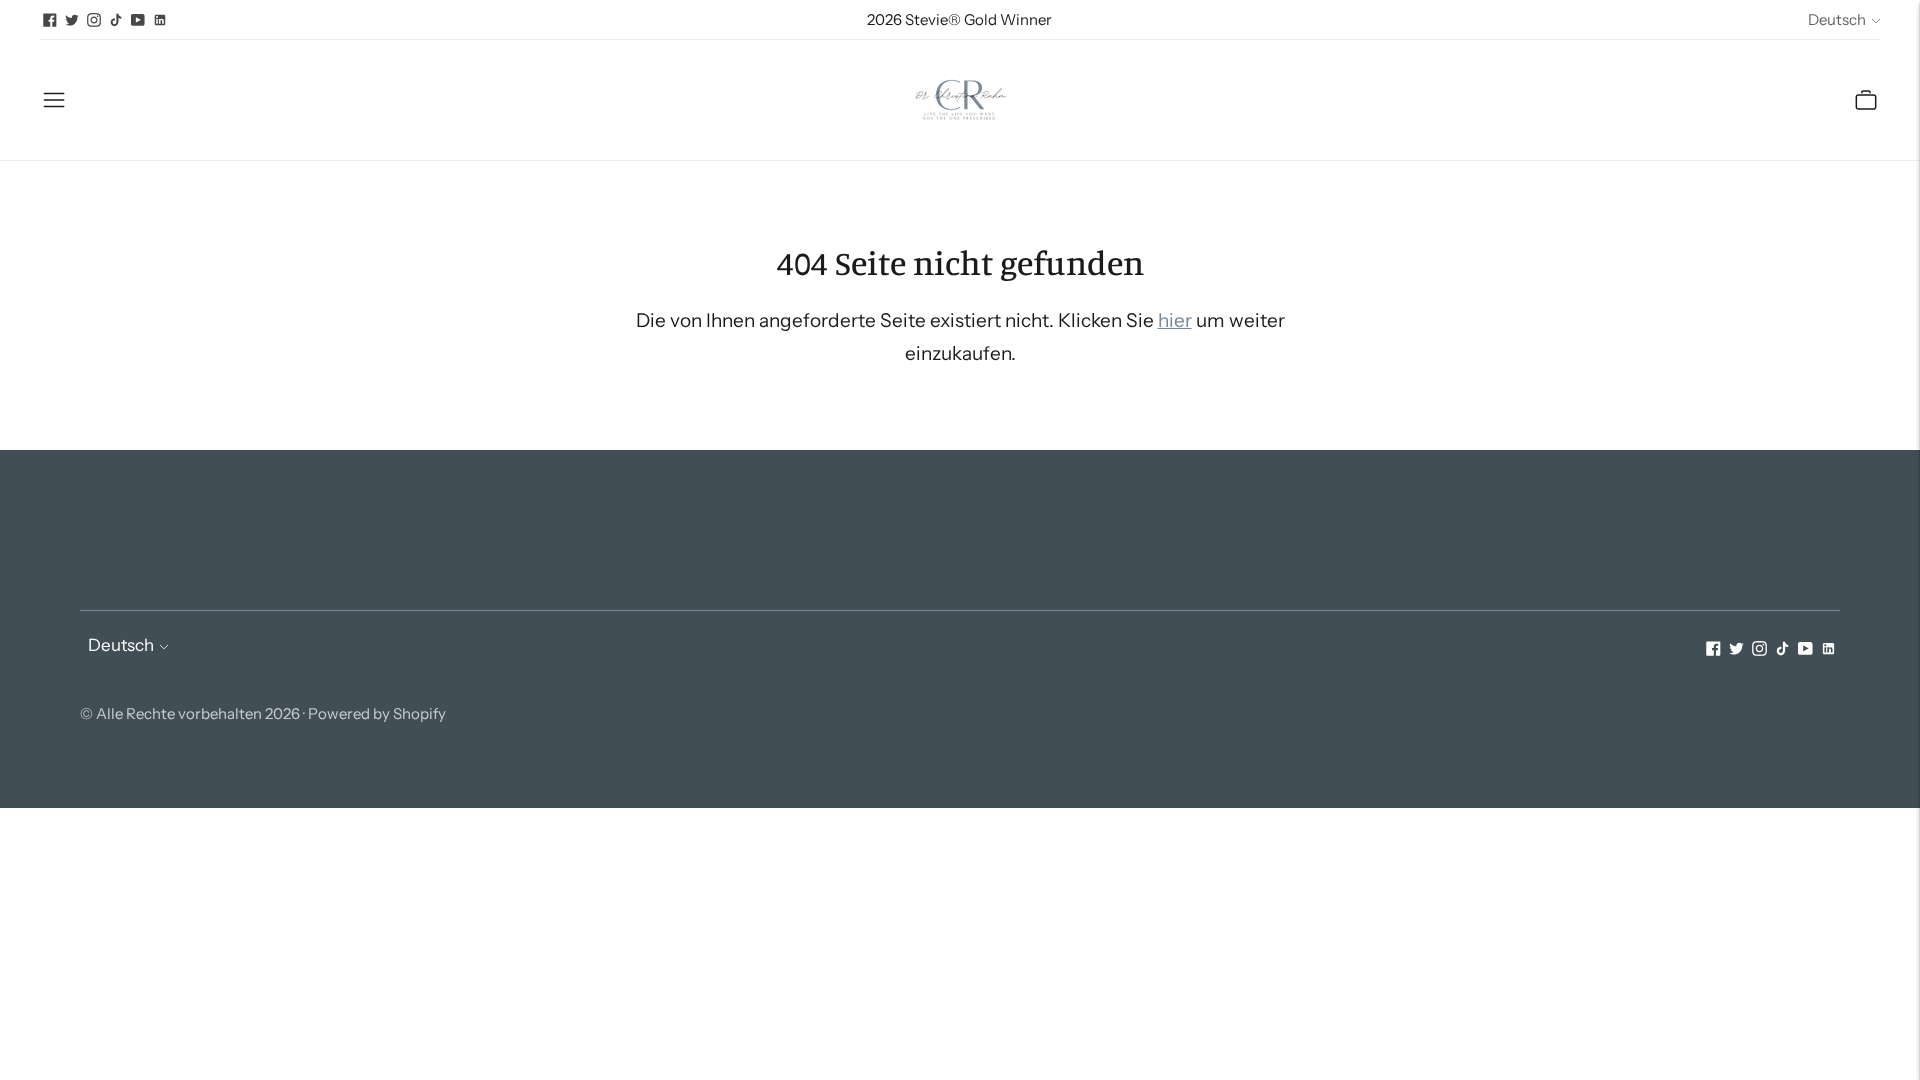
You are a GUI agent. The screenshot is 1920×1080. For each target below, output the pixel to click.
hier (1175, 320)
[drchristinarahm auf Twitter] (72, 20)
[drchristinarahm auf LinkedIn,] (160, 20)
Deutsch (1837, 19)
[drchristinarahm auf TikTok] (116, 20)
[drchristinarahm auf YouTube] (138, 20)
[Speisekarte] (54, 100)
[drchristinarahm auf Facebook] (50, 20)
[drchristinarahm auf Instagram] (94, 20)
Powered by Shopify (377, 713)
